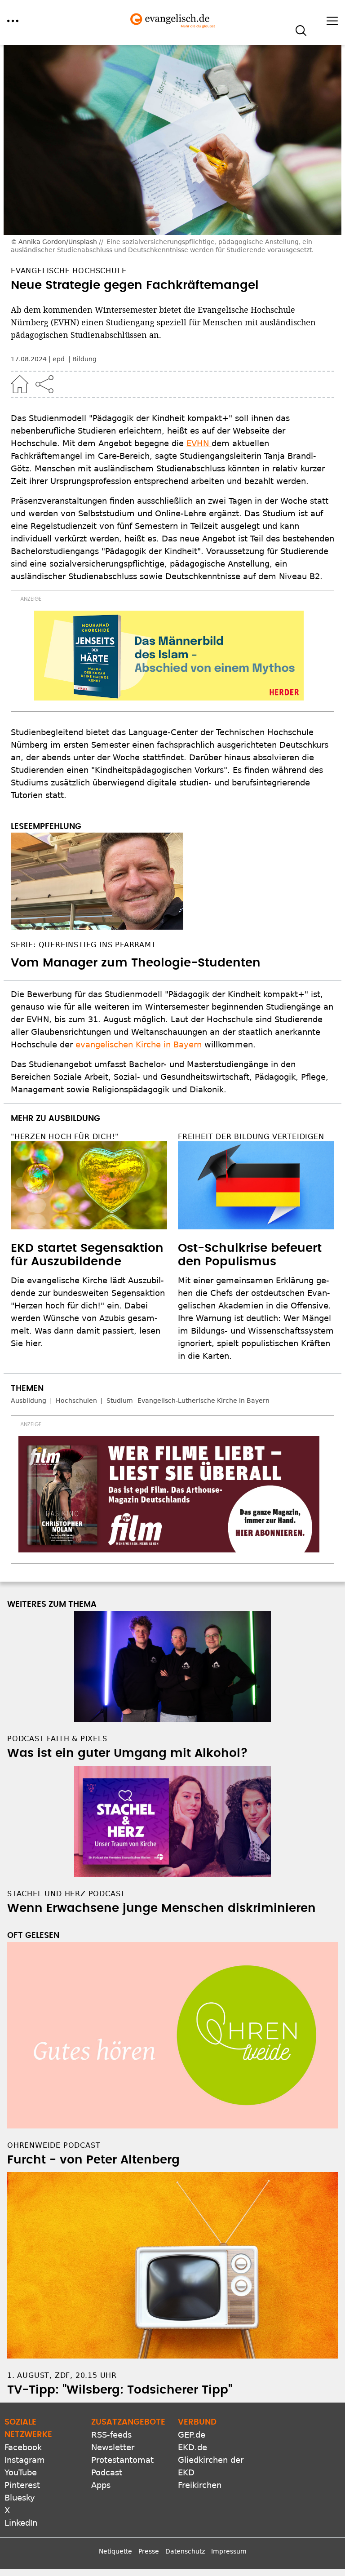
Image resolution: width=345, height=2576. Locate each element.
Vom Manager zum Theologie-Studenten (136, 963)
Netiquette (115, 2551)
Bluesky (20, 2498)
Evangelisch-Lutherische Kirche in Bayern (203, 1401)
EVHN (199, 443)
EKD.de (192, 2447)
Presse (149, 2551)
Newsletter (113, 2447)
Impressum (229, 2551)
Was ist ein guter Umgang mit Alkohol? (128, 1753)
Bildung (84, 359)
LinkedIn (21, 2523)
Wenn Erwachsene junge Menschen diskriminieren (161, 1908)
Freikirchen (200, 2485)
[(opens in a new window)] (169, 656)
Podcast (107, 2472)
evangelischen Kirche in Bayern (139, 1044)
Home (20, 384)
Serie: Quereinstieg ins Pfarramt (84, 945)
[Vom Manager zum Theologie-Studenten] (172, 881)
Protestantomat (122, 2460)
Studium (120, 1401)
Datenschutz (185, 2551)
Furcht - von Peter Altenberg (93, 2160)
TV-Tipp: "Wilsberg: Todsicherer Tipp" (120, 2390)
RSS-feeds (111, 2435)
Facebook (23, 2447)
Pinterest (22, 2485)
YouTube (21, 2472)
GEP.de (192, 2435)
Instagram (25, 2460)
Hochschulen (76, 1401)
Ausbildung (29, 1401)
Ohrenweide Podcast (54, 2145)
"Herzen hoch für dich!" (64, 1137)
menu (13, 21)
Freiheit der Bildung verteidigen (251, 1137)
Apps (101, 2485)
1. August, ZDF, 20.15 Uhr (62, 2375)
